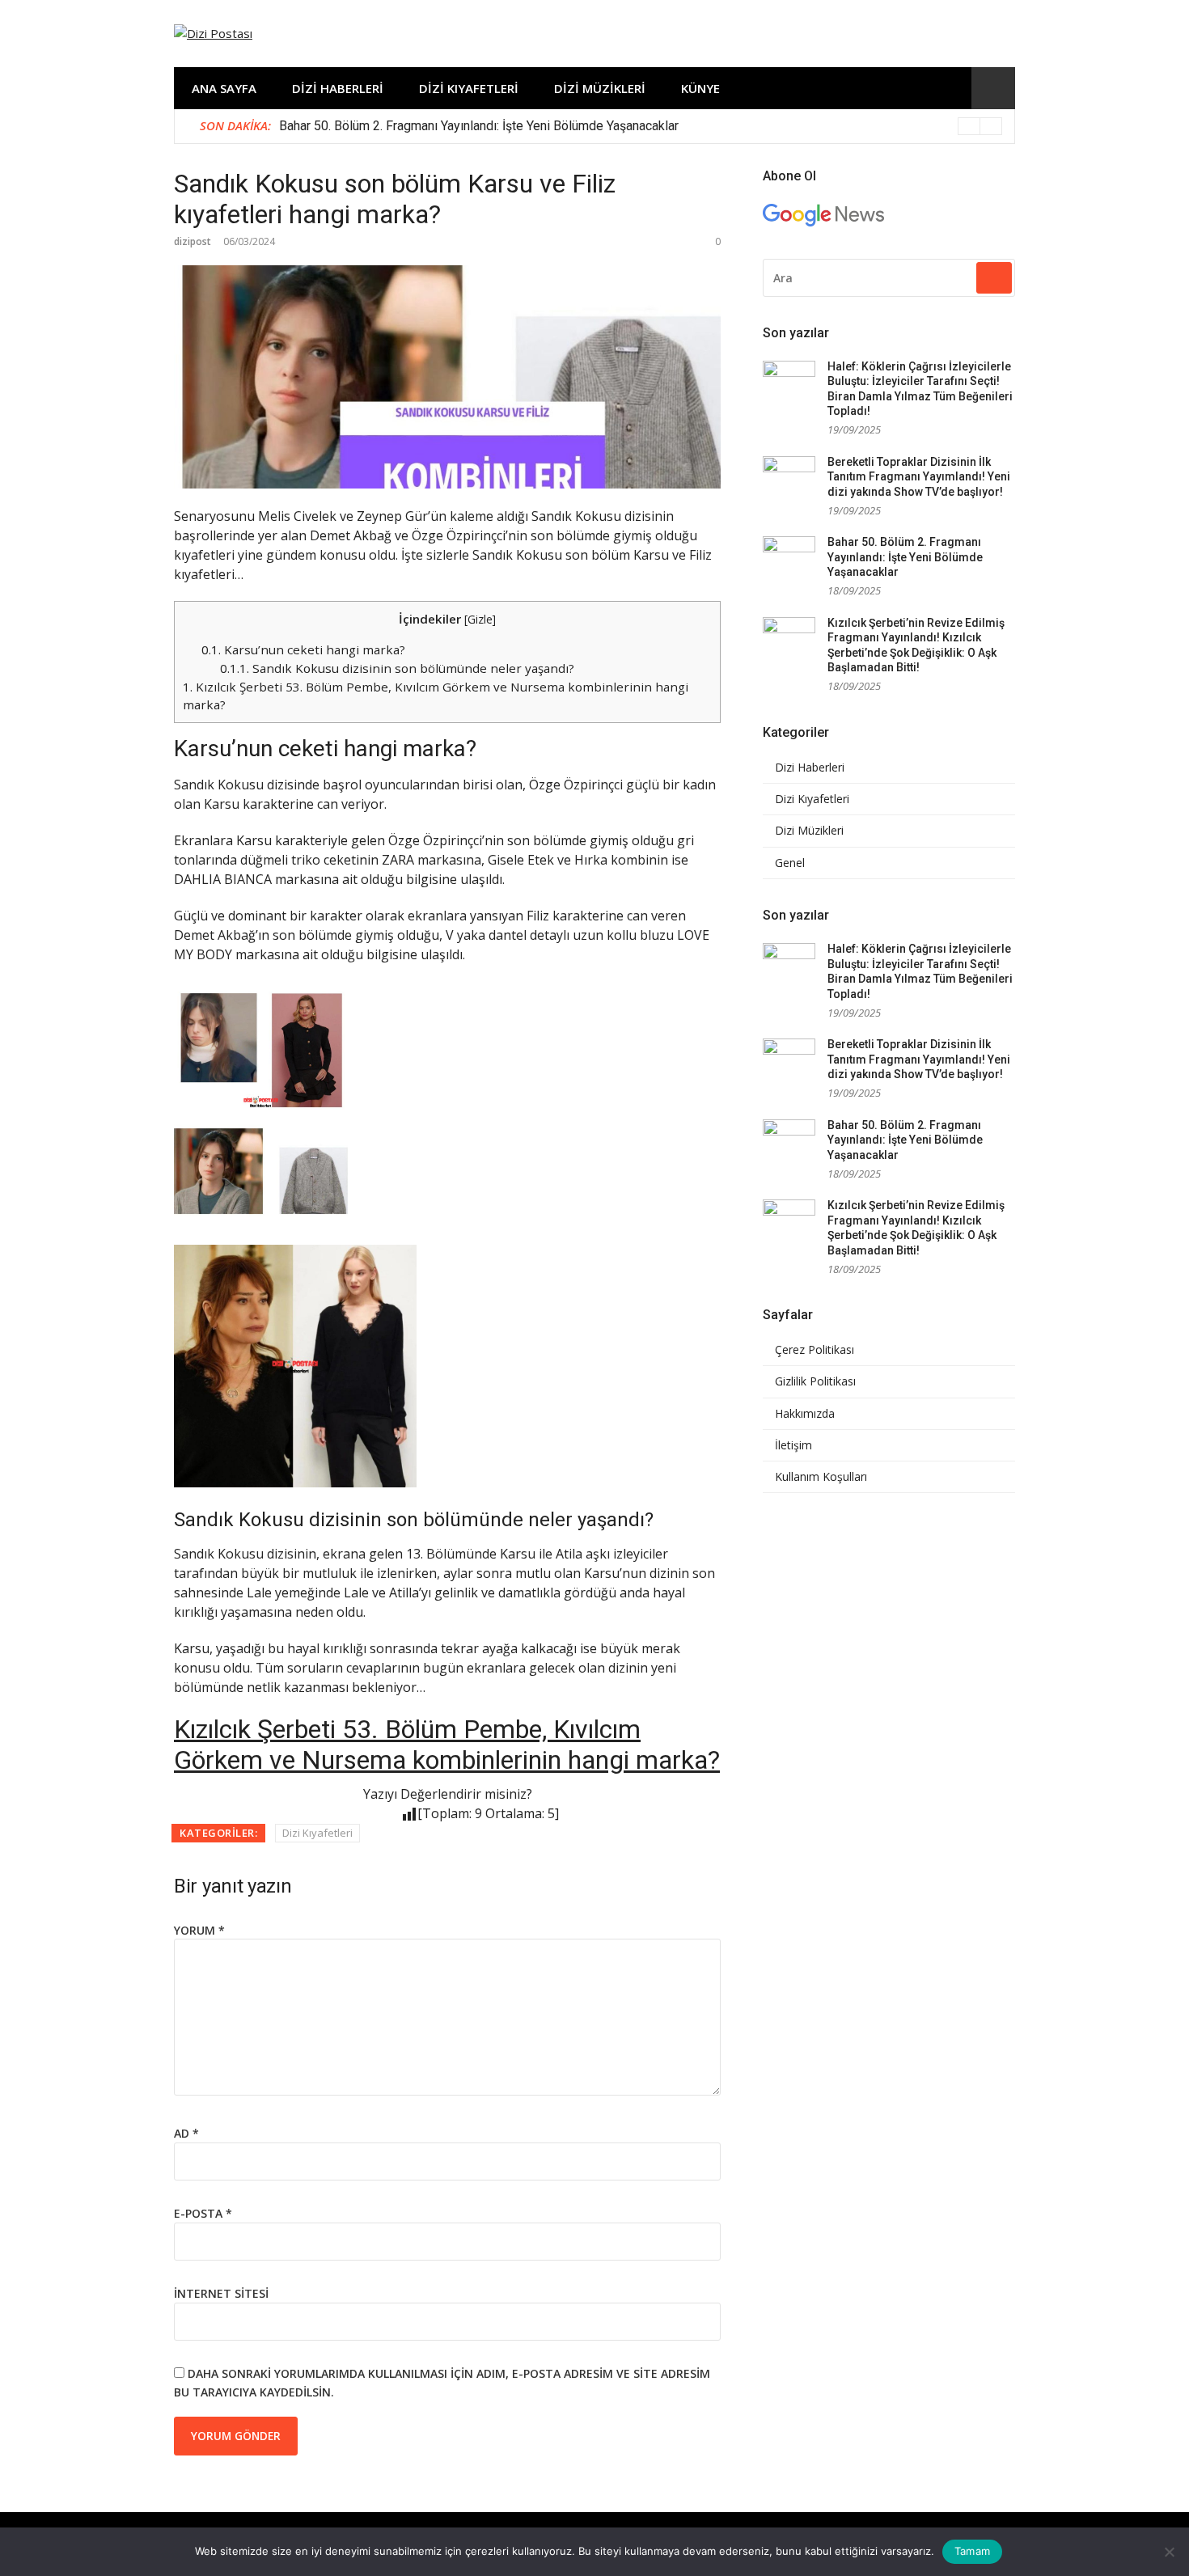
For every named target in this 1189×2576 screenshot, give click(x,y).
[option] (641, 126)
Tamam (972, 2551)
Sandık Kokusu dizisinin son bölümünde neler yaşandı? (397, 668)
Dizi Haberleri (338, 88)
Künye (700, 88)
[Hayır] (1169, 2552)
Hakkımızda (805, 1414)
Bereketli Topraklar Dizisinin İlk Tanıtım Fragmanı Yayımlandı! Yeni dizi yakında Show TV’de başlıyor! (919, 477)
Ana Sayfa (224, 88)
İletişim (793, 1445)
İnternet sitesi (221, 2293)
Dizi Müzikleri (600, 88)
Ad (186, 2133)
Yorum (199, 1930)
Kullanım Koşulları (821, 1477)
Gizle (480, 619)
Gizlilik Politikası (815, 1381)
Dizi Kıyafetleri (469, 88)
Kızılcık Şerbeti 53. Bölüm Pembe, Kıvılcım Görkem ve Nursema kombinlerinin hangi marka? (447, 1745)
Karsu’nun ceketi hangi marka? (303, 649)
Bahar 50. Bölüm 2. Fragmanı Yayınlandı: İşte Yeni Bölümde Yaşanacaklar (479, 126)
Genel (790, 863)
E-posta (203, 2213)
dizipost (193, 241)
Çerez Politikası (815, 1350)
